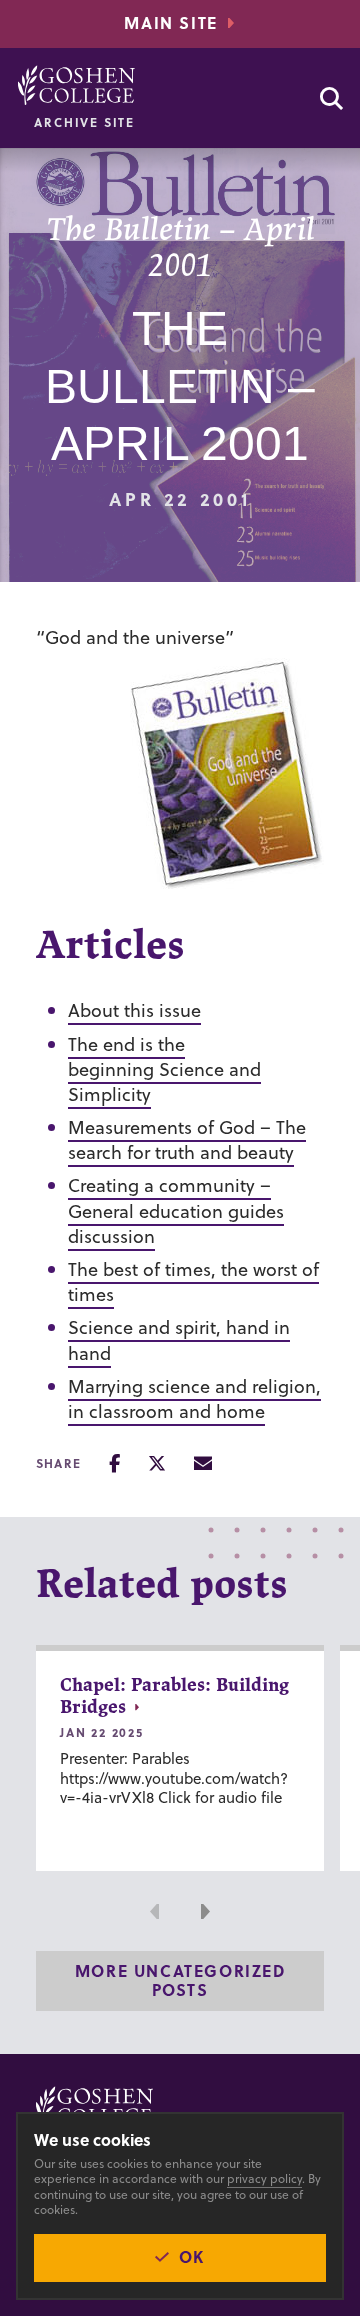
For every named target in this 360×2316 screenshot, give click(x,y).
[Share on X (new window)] (157, 1463)
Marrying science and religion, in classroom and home (194, 1399)
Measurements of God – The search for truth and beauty (187, 1140)
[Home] (76, 85)
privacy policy (264, 2178)
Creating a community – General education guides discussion (176, 1210)
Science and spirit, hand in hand (179, 1340)
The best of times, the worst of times (193, 1282)
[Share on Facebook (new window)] (114, 1463)
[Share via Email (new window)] (203, 1463)
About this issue (134, 1010)
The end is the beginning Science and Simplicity (164, 1069)
